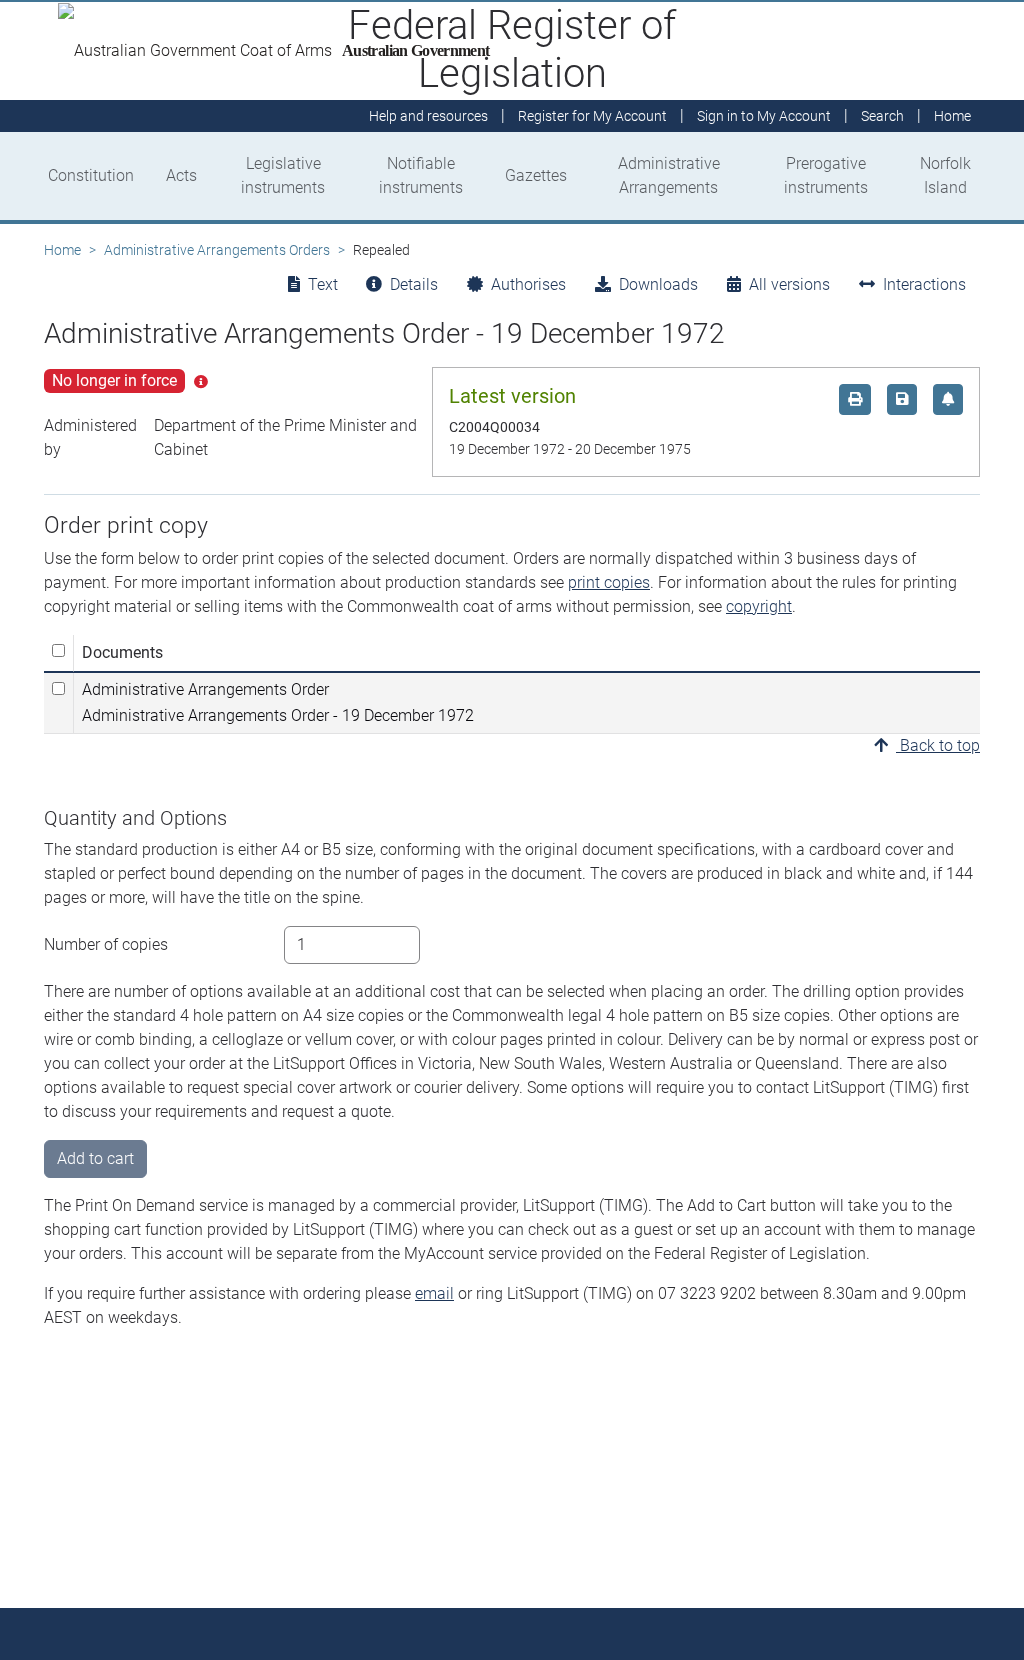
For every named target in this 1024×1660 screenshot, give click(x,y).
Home (62, 250)
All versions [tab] (789, 284)
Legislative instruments (283, 175)
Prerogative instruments (826, 175)
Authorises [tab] (528, 284)
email (434, 1293)
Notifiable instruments (421, 175)
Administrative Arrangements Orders (217, 250)
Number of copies (106, 944)
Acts (181, 175)
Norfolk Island (945, 175)
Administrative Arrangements (669, 175)
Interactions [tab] (924, 284)
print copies (609, 582)
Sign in (764, 116)
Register (592, 116)
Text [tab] (323, 284)
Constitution (91, 175)
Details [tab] (414, 284)
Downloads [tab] (658, 284)
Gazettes (536, 175)
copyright (759, 606)
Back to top (938, 745)
